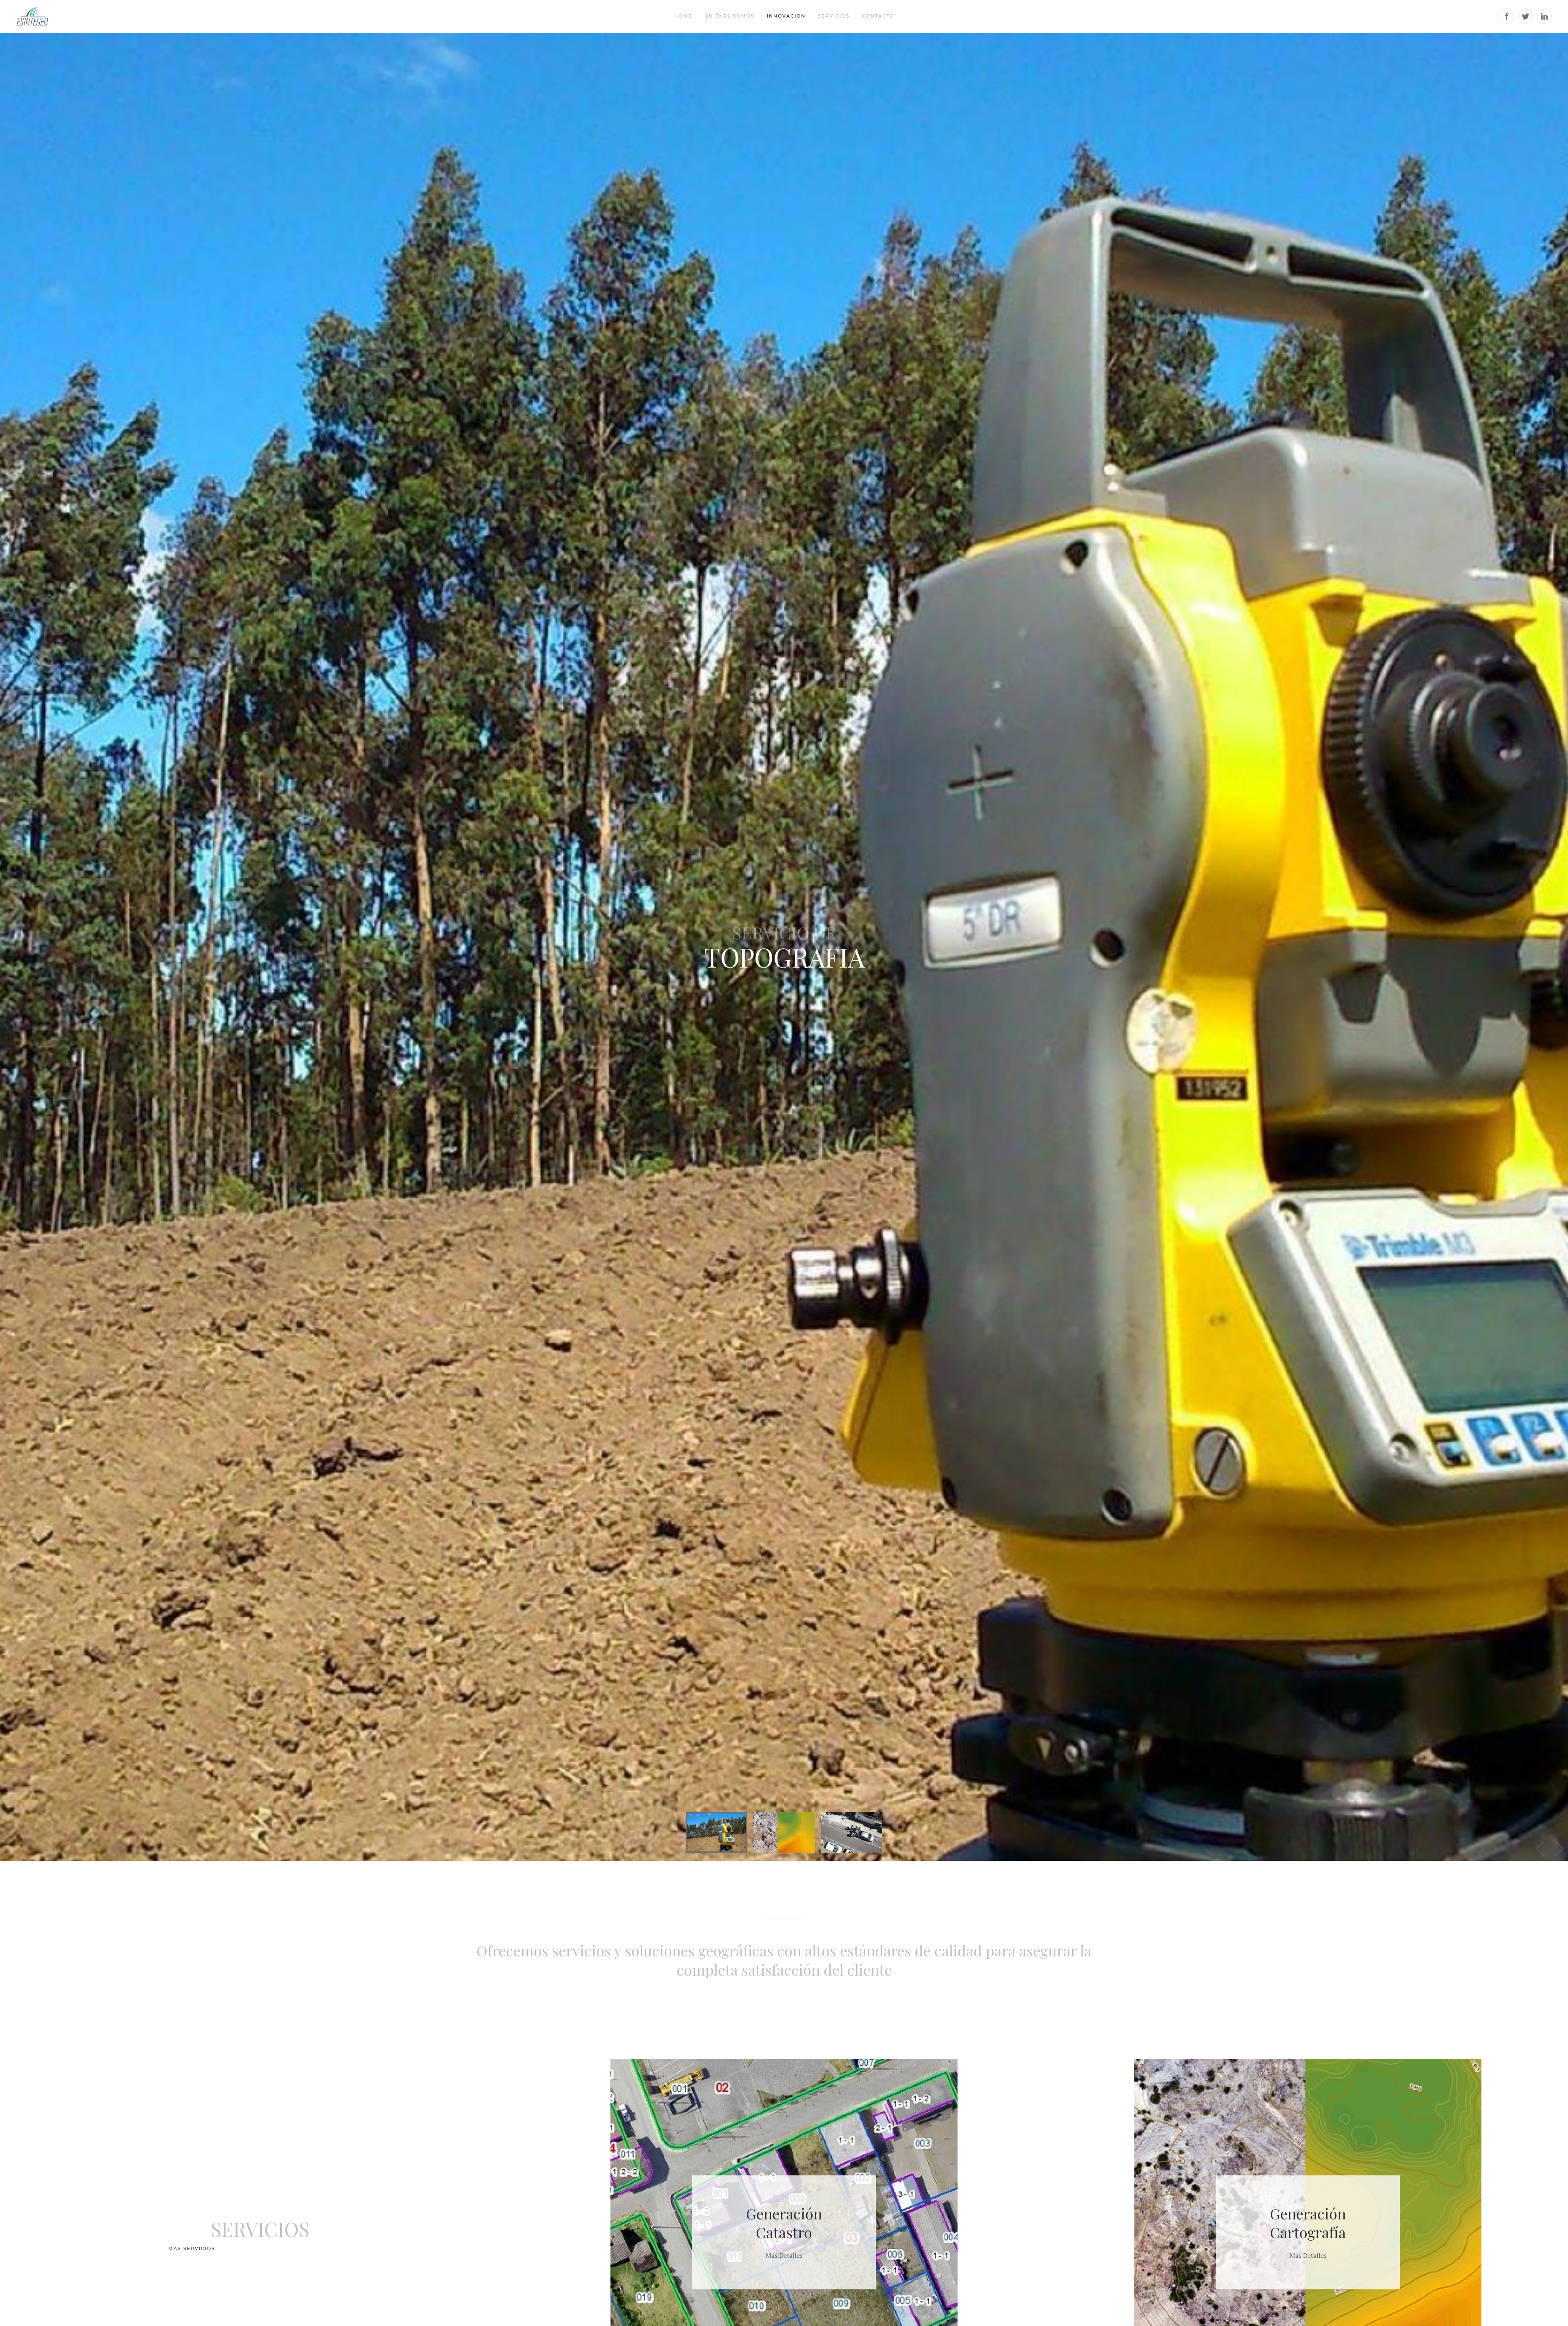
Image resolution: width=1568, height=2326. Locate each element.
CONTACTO (878, 16)
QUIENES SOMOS (729, 16)
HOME (683, 16)
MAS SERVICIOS (192, 2248)
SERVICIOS (834, 16)
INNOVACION (786, 16)
